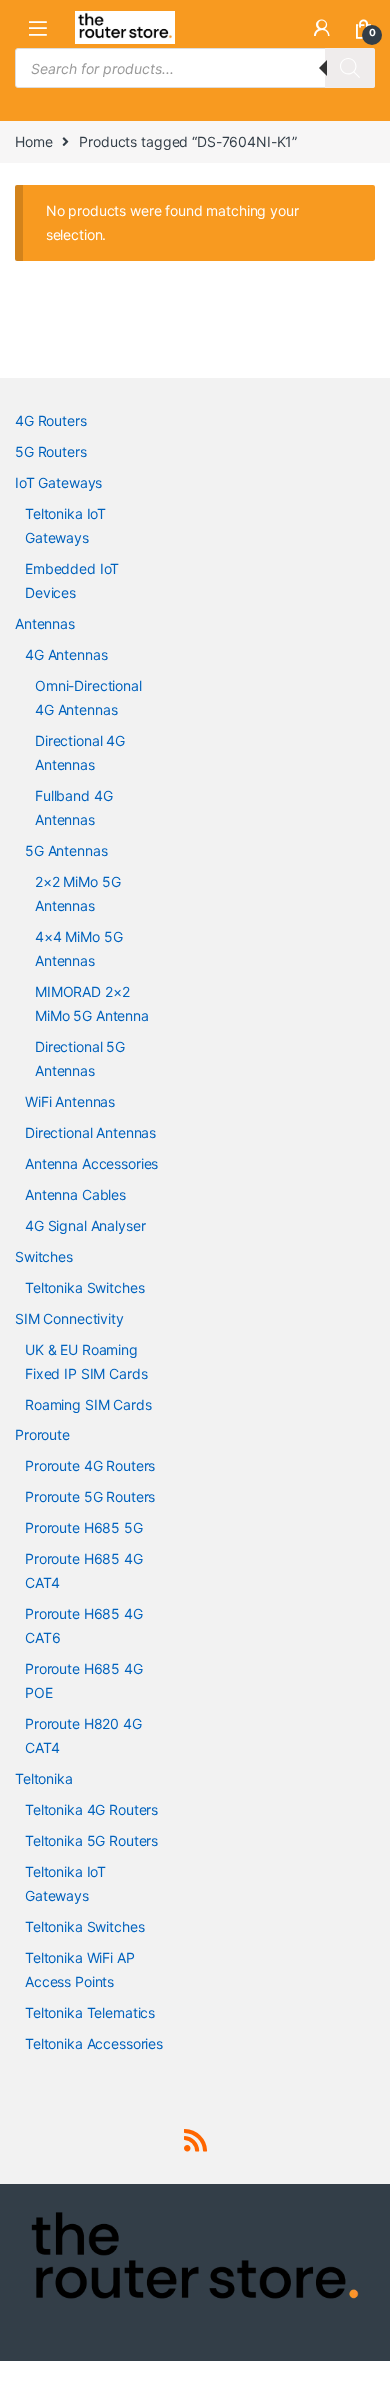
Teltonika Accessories (94, 2043)
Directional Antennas (90, 1132)
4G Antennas (66, 654)
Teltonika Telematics (90, 2012)
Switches (44, 1256)
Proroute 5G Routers (90, 1496)
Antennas (45, 623)
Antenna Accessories (91, 1163)
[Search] (350, 68)
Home (33, 141)
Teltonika (44, 1778)
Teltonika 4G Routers (91, 1809)
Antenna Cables (75, 1194)
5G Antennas (66, 850)
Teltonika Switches (84, 1287)
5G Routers (51, 451)
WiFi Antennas (70, 1101)
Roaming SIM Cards (88, 1404)
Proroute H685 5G (84, 1527)
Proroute (42, 1434)
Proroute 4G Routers (90, 1465)
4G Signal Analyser (85, 1225)
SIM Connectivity (69, 1318)
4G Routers (51, 420)
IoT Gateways (58, 482)
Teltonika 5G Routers (91, 1840)
